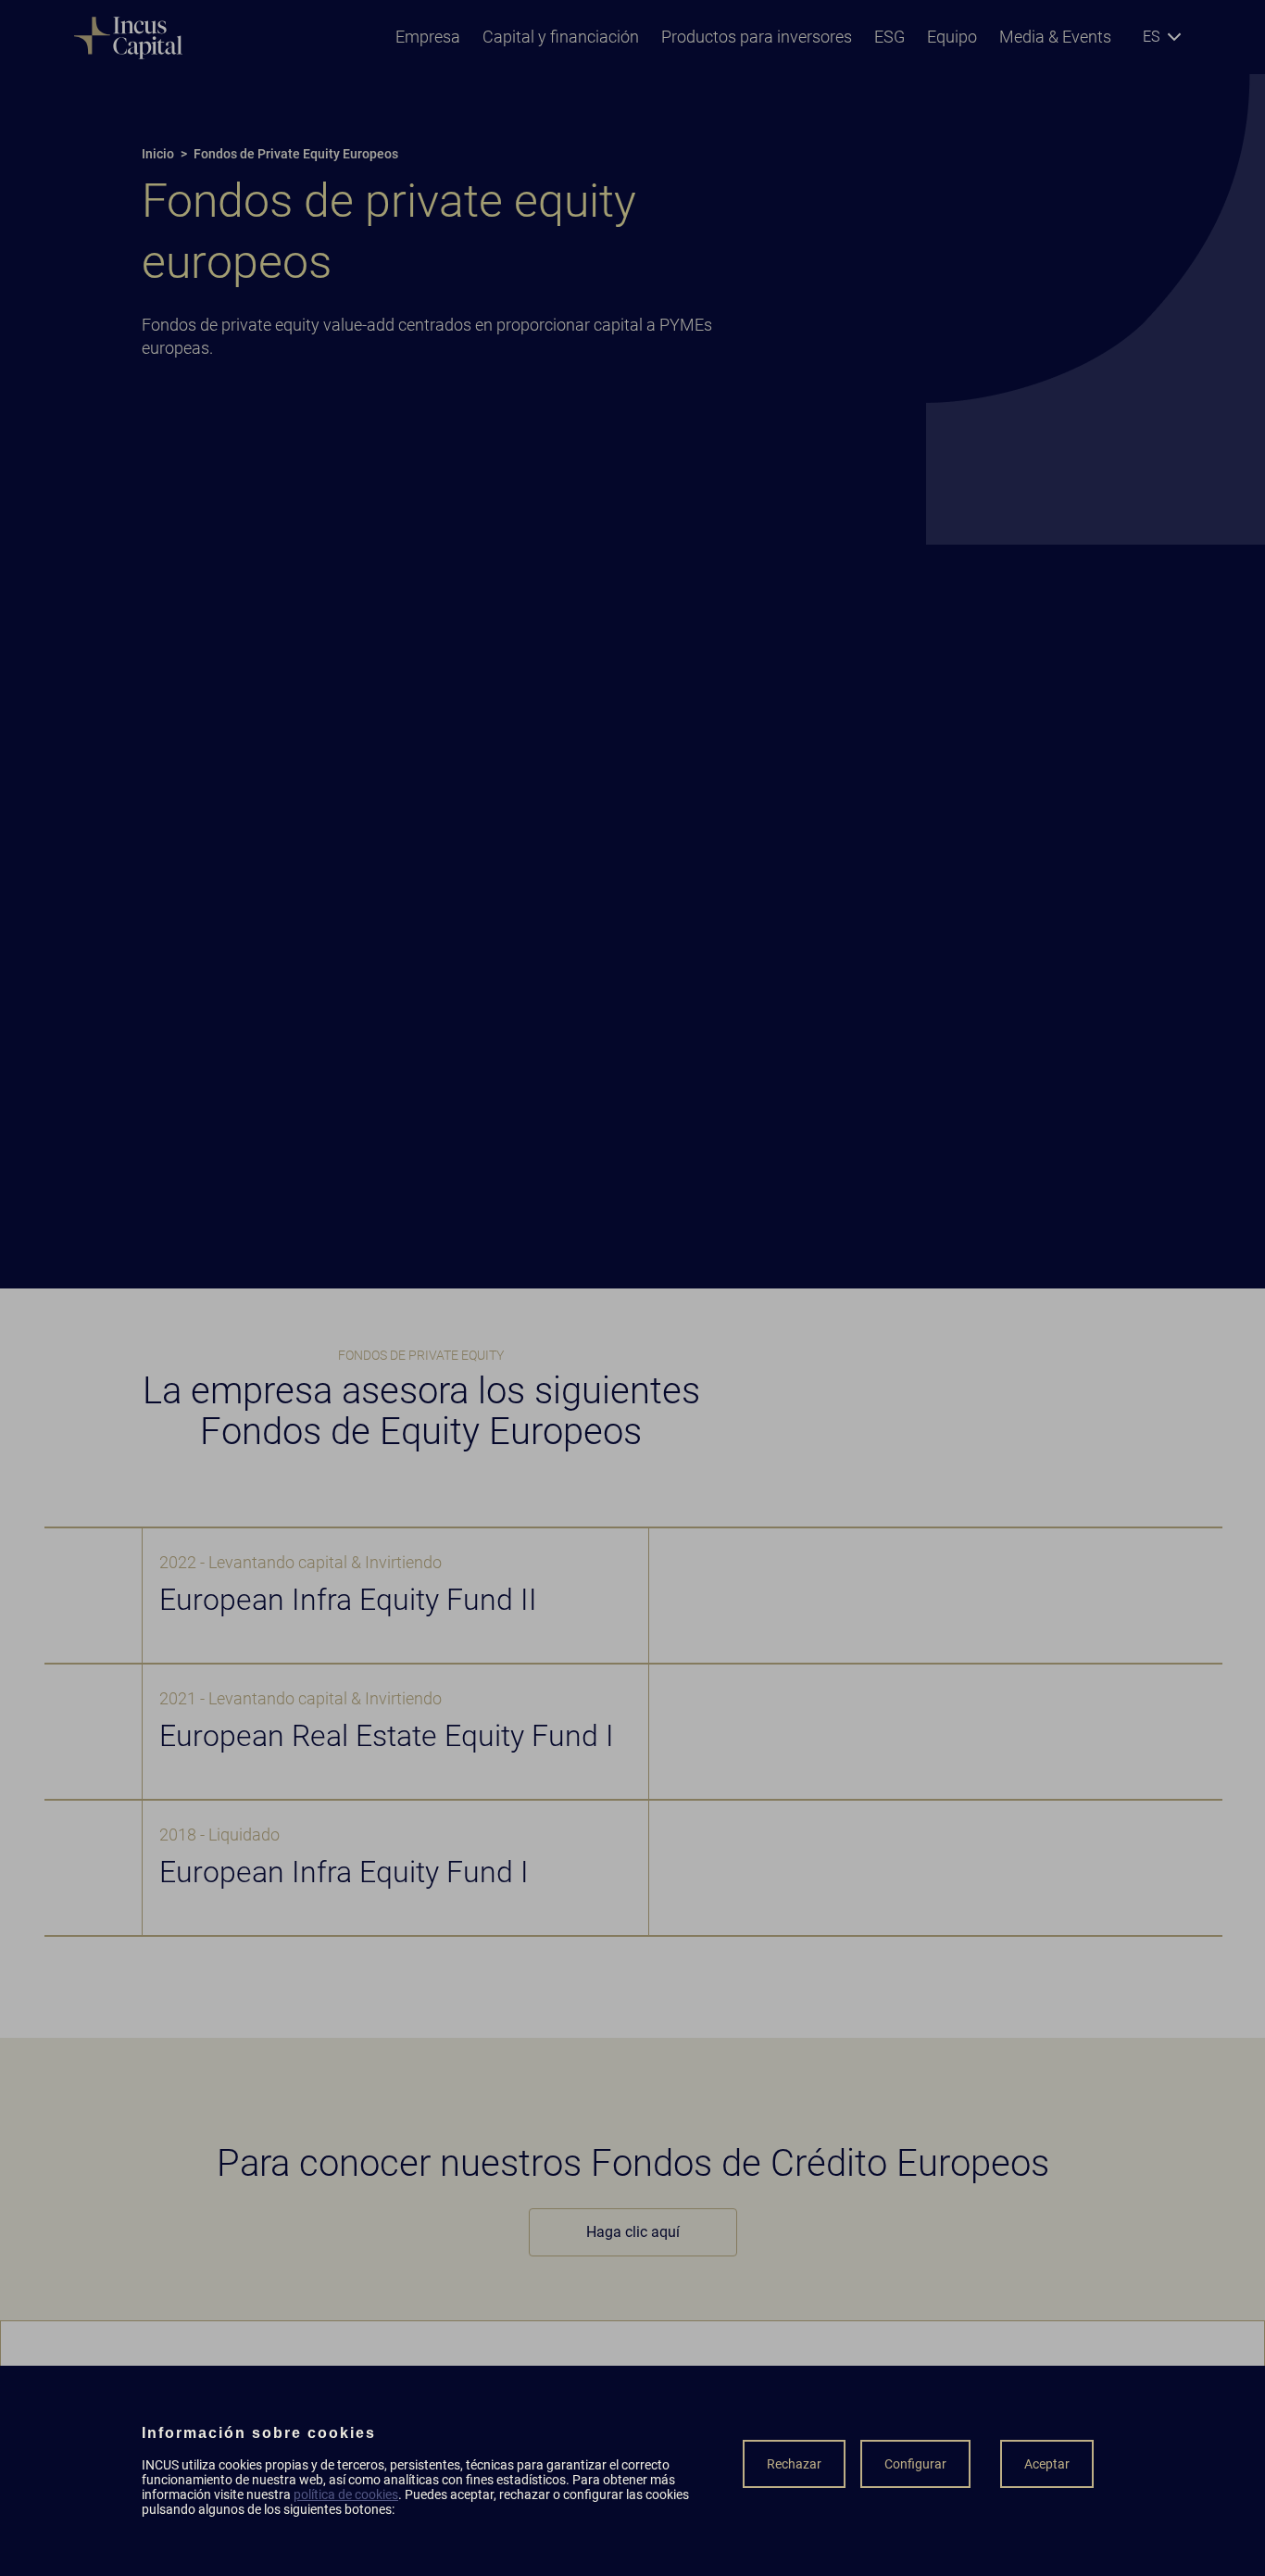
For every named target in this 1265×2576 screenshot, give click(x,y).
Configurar (915, 2464)
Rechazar (794, 2464)
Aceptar (1047, 2464)
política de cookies (346, 2494)
